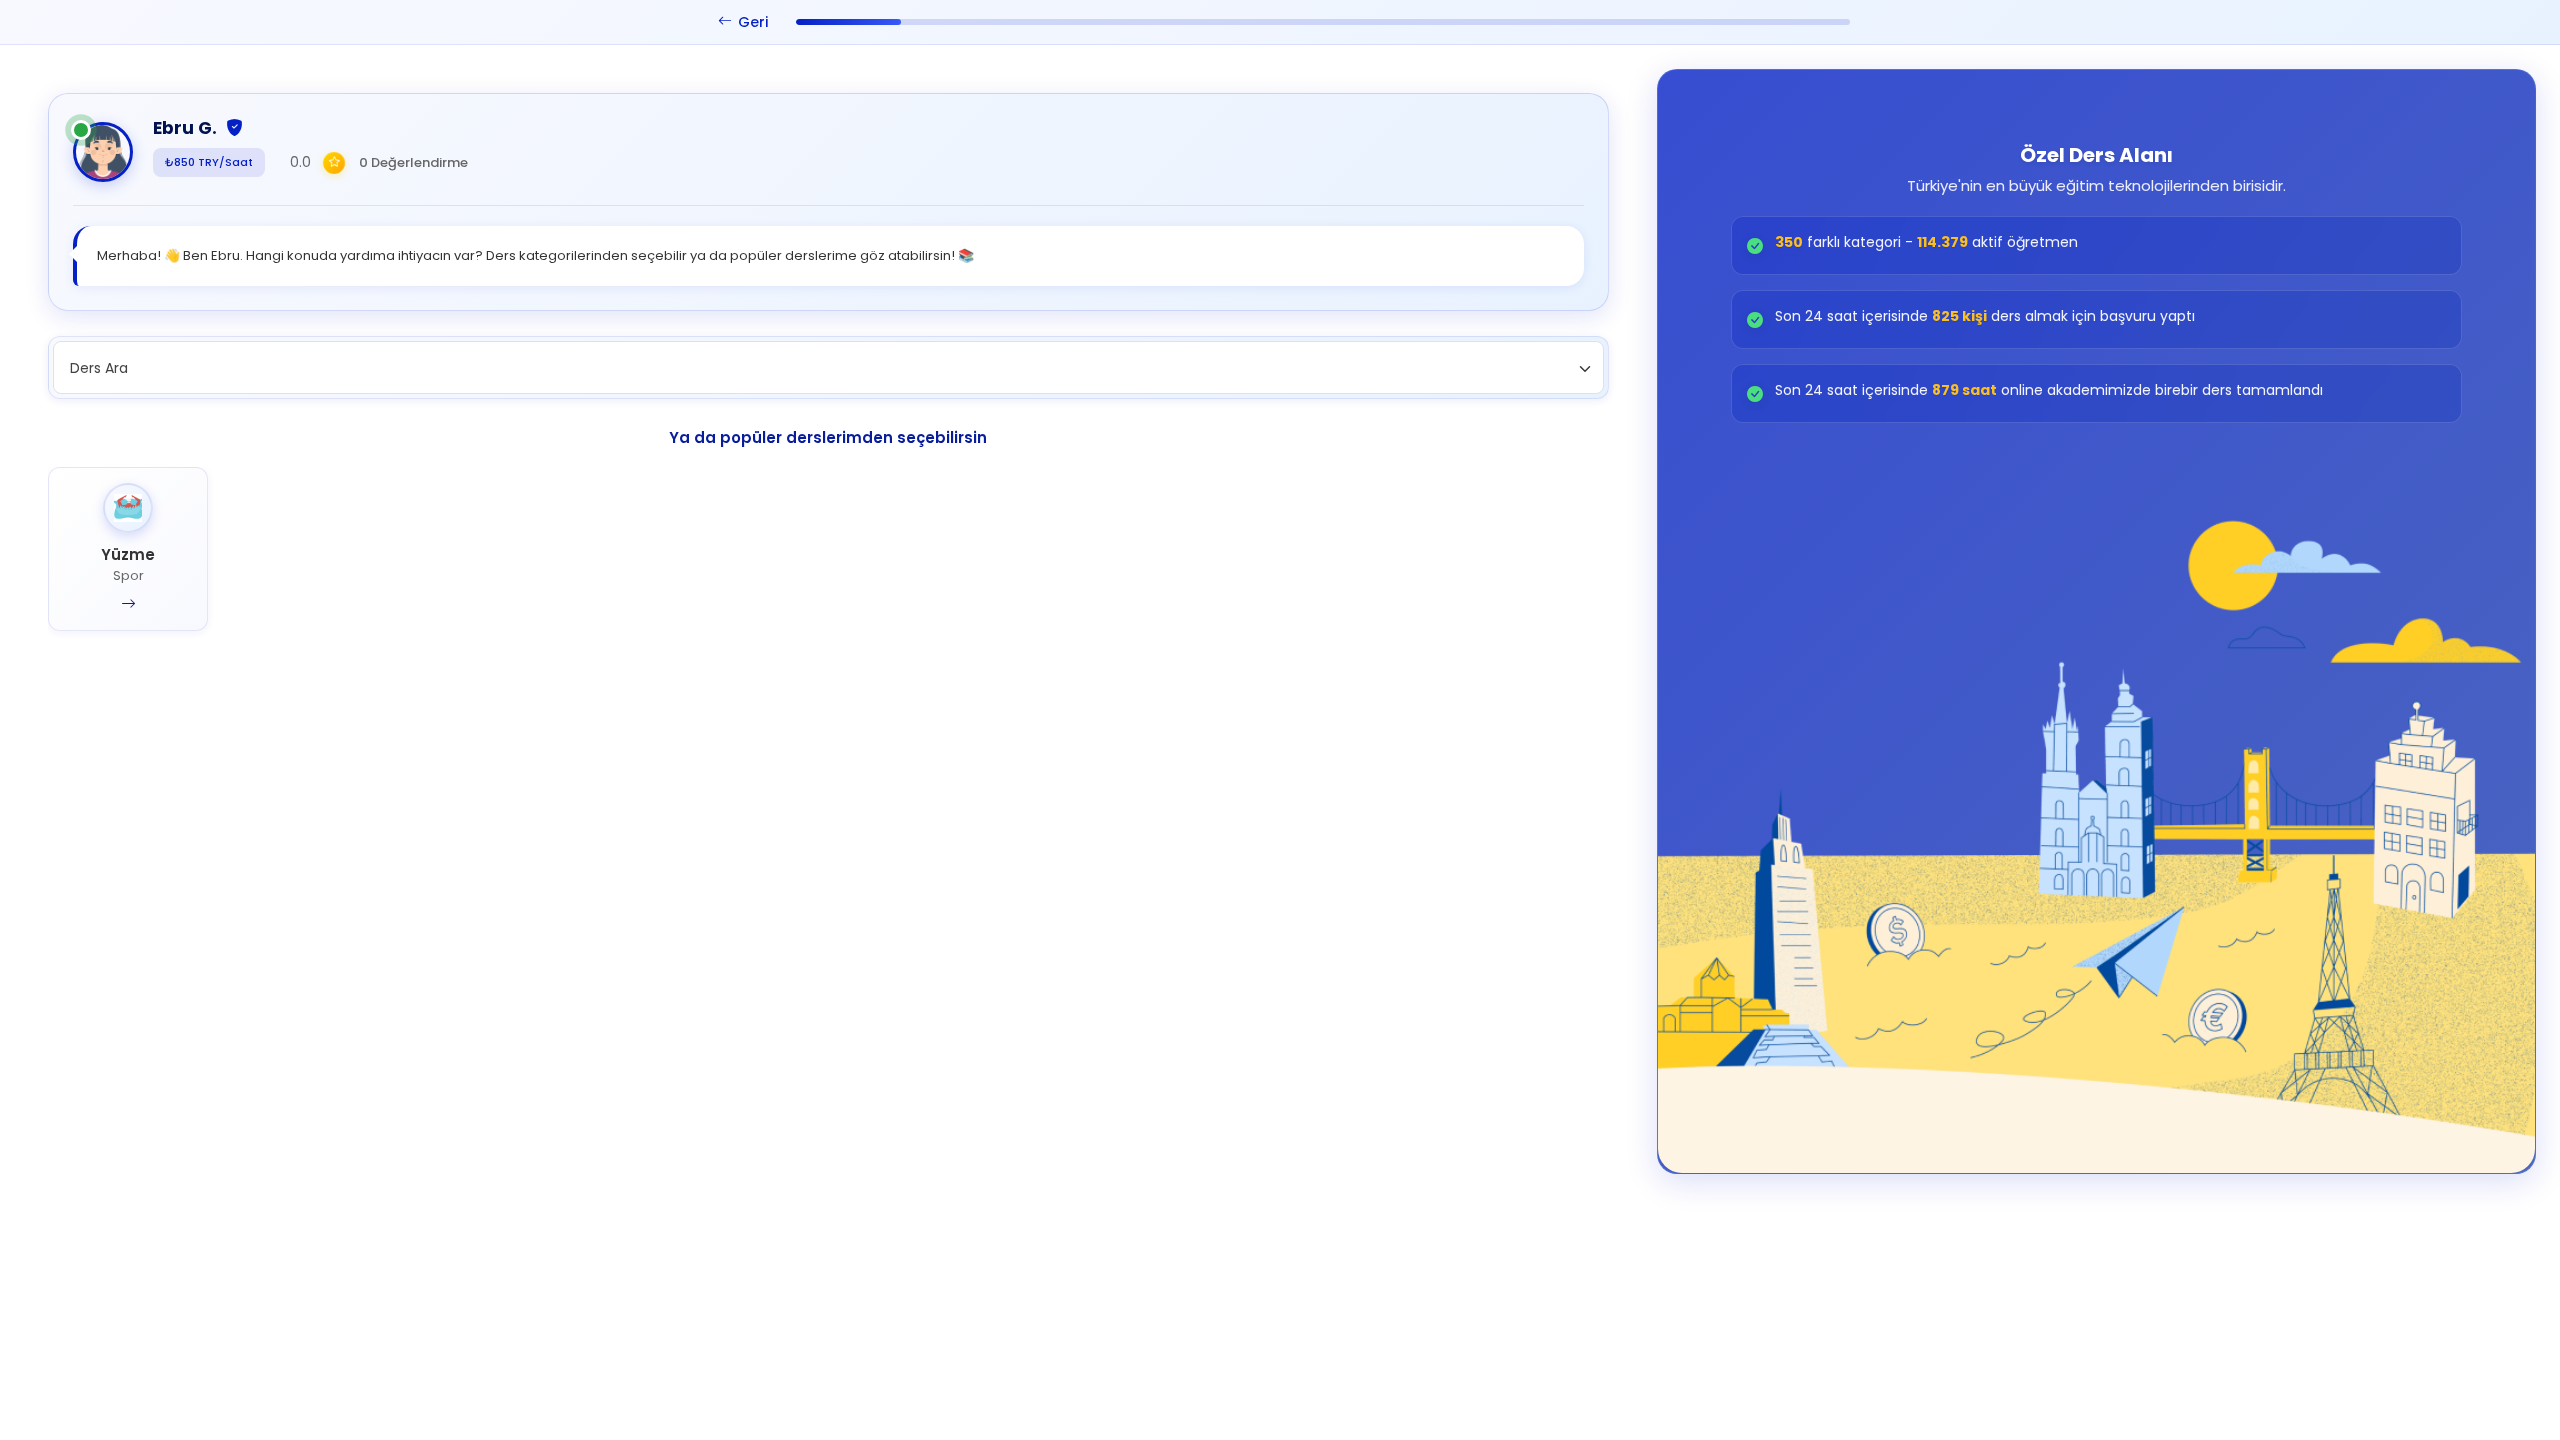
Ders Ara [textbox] (99, 368)
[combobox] (828, 367)
